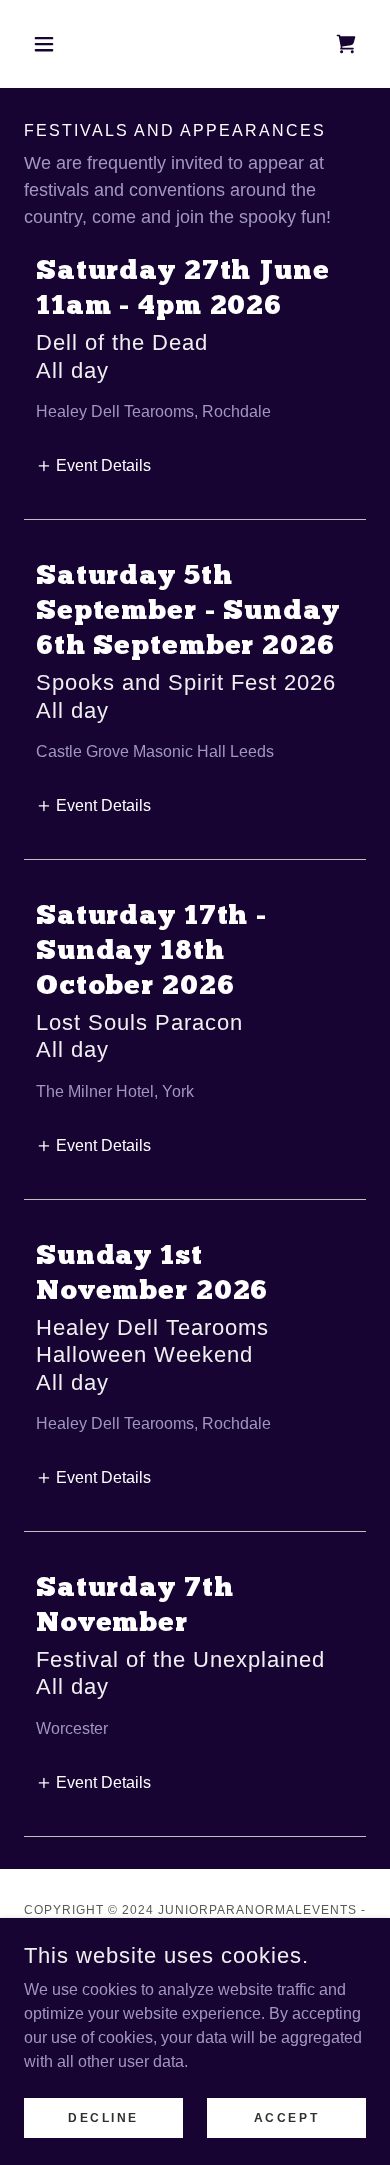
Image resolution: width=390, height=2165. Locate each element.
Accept (286, 2117)
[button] (49, 44)
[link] (346, 44)
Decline (103, 2117)
